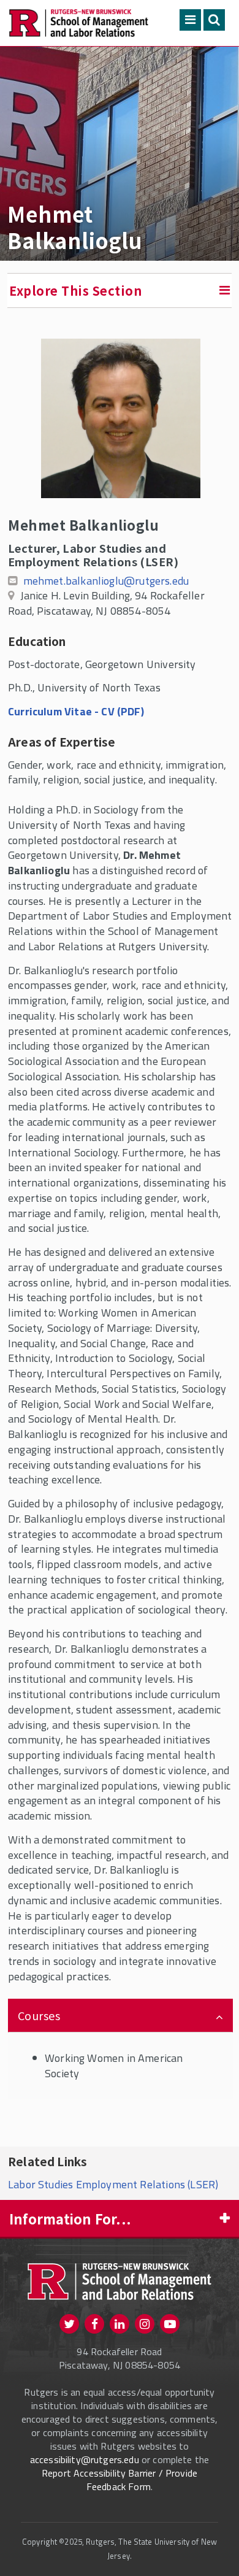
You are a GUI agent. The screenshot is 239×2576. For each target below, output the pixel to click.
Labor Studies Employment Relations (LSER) (113, 2184)
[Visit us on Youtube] (170, 2324)
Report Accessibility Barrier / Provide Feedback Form (120, 2480)
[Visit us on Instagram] (145, 2324)
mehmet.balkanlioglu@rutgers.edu (106, 581)
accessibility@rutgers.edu (85, 2459)
